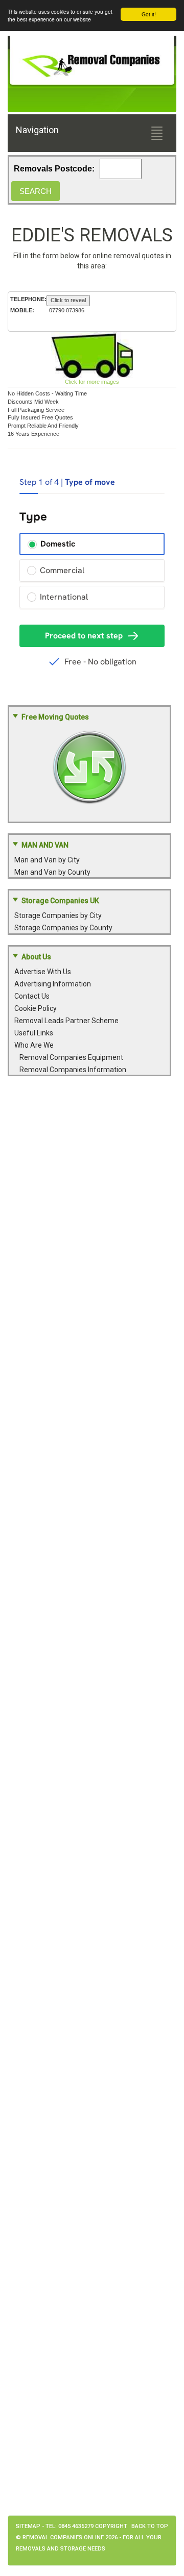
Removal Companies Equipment (71, 1057)
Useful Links (34, 1033)
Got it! (149, 14)
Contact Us (32, 996)
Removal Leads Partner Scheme (66, 1021)
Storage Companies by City (58, 915)
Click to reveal (68, 300)
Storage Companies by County (63, 928)
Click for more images (92, 382)
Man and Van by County (52, 872)
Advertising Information (53, 984)
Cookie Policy (36, 1008)
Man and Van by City (47, 860)
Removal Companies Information (73, 1070)
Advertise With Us (43, 972)
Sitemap (28, 2526)
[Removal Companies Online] (92, 62)
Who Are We (34, 1045)
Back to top (150, 2526)
